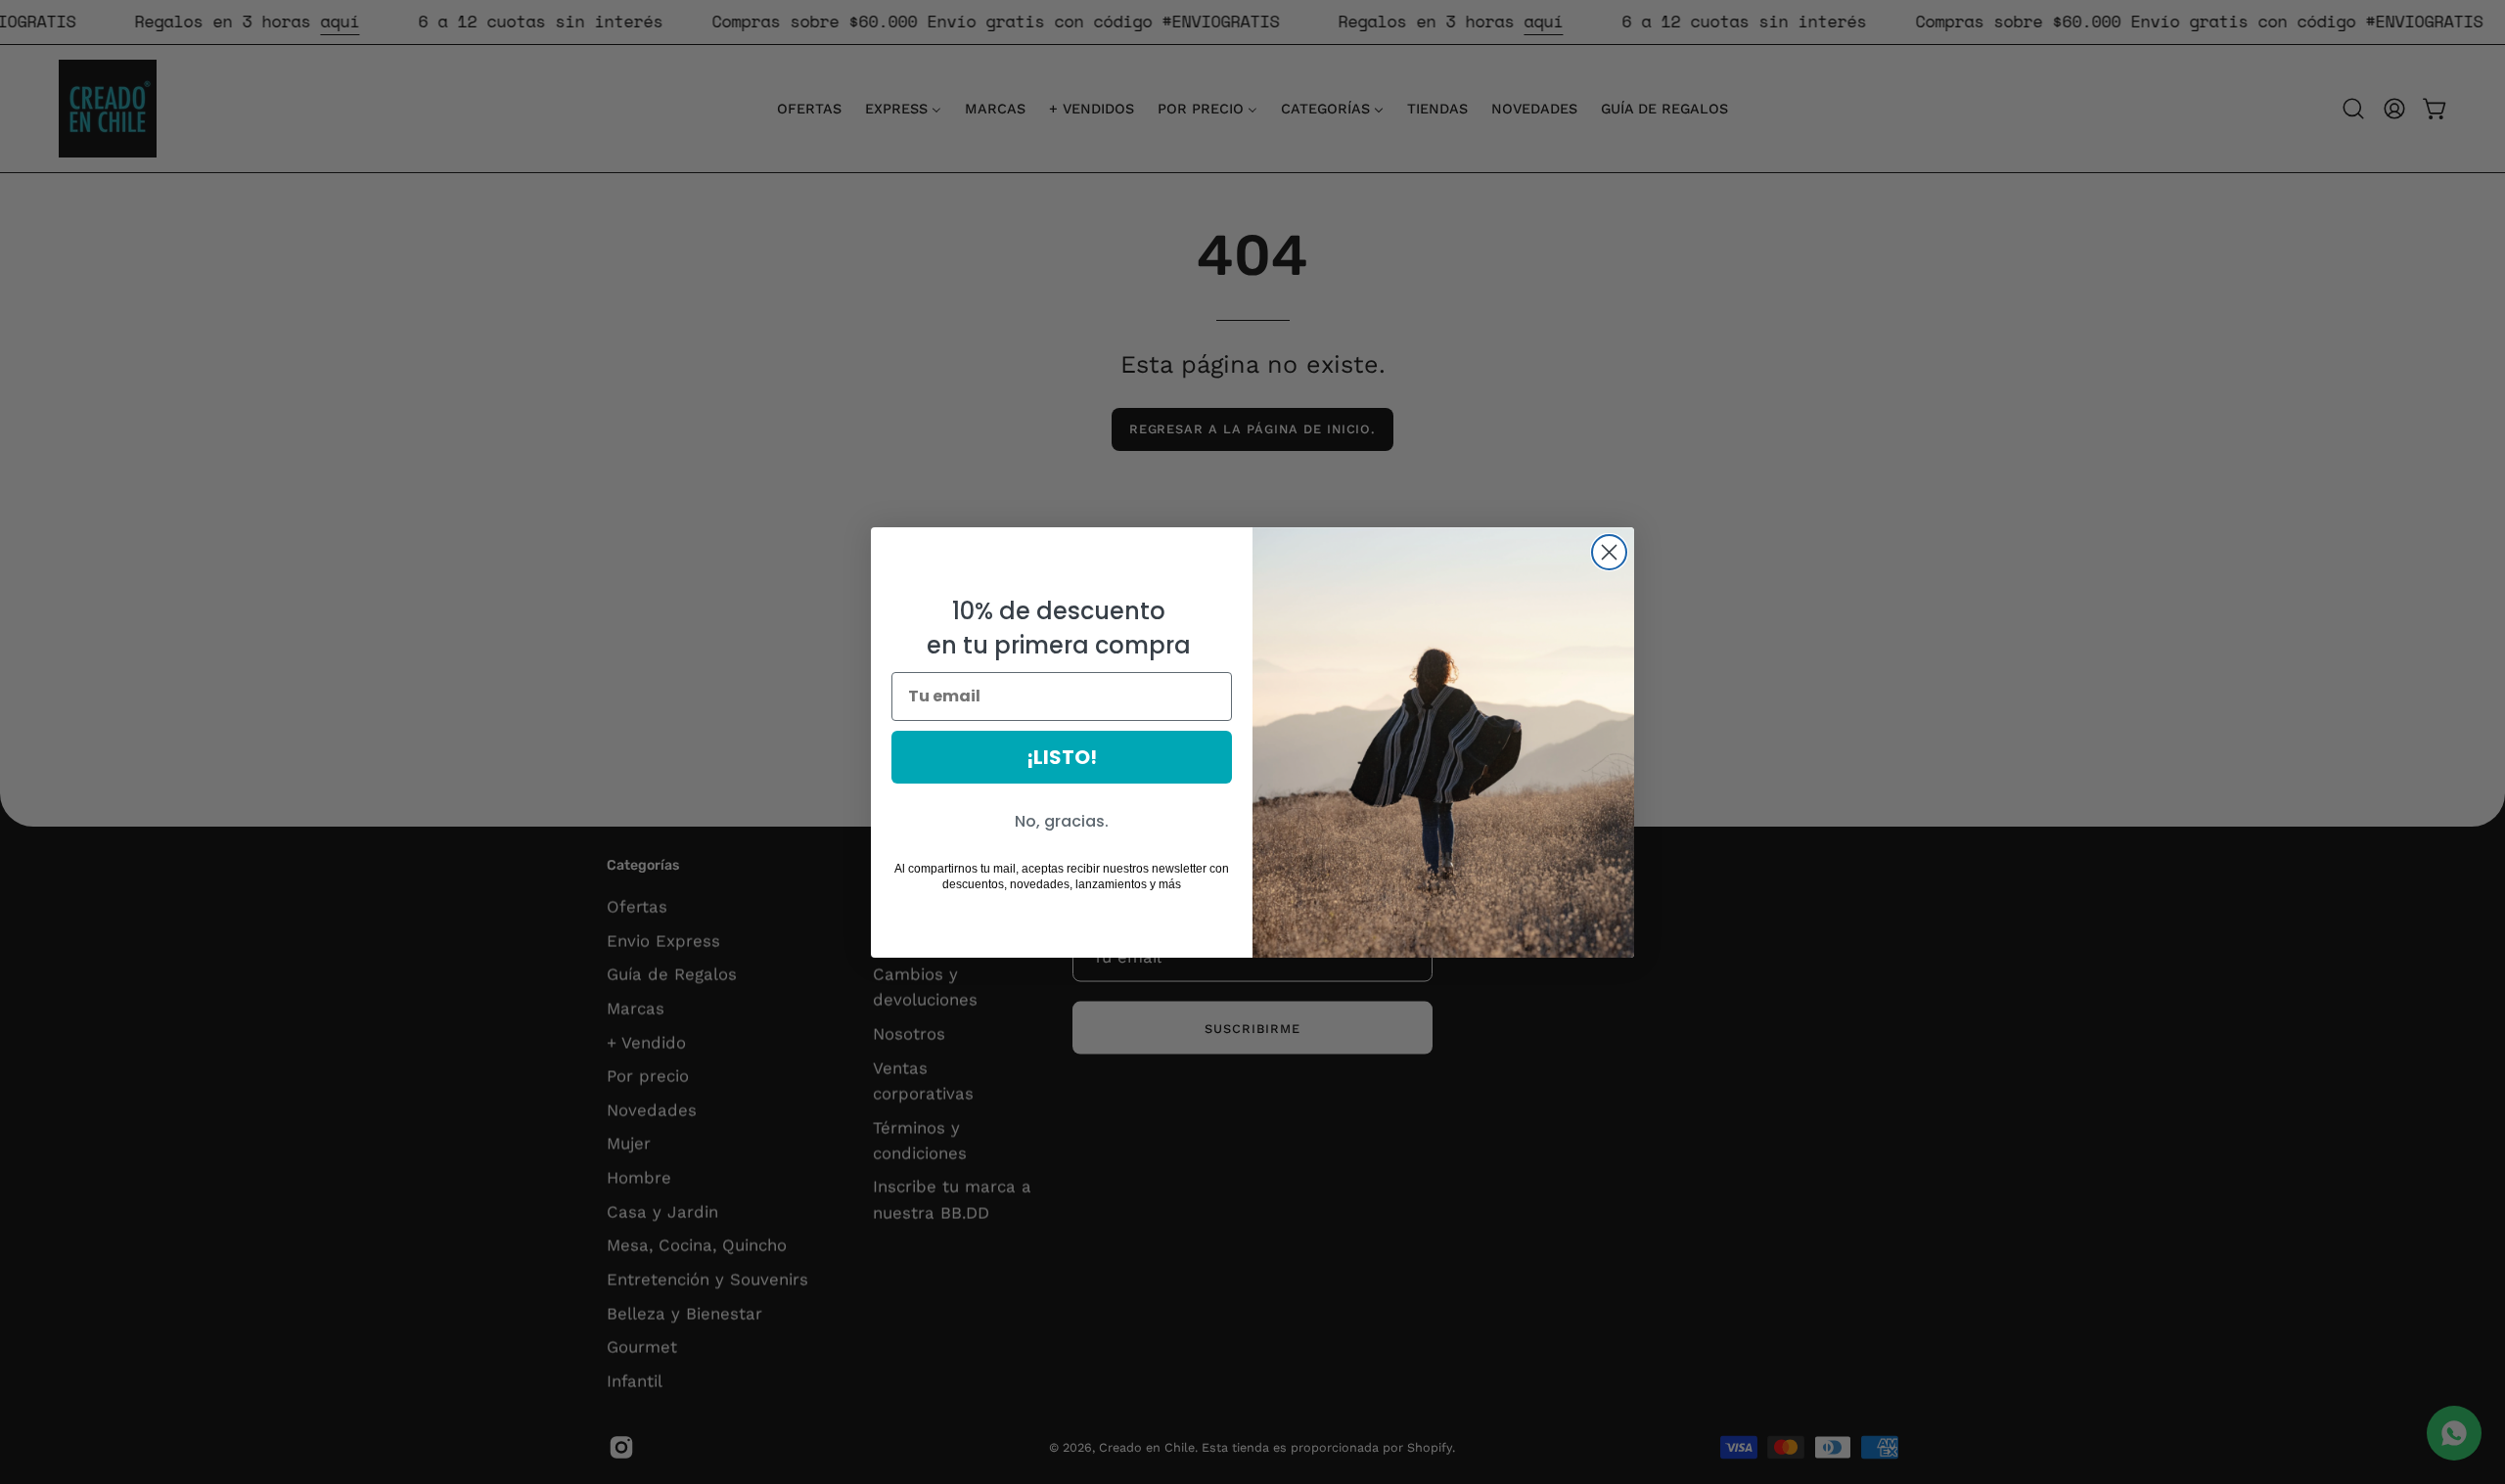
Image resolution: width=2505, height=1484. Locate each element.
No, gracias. (1062, 821)
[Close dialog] (1609, 552)
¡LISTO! (1062, 757)
